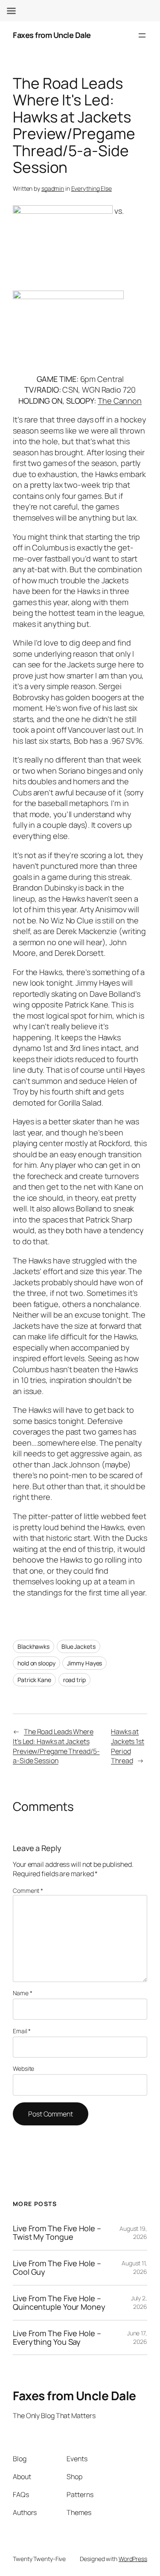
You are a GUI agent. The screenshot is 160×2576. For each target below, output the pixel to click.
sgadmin (53, 188)
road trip (74, 1680)
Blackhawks (33, 1646)
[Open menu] (142, 35)
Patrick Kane (34, 1680)
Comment (28, 1891)
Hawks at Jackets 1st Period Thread (128, 1746)
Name (22, 1993)
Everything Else (92, 188)
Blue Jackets (79, 1646)
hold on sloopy (36, 1663)
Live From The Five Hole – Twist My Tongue (57, 2233)
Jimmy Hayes (84, 1663)
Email (22, 2031)
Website (23, 2068)
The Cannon (120, 401)
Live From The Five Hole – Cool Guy (57, 2268)
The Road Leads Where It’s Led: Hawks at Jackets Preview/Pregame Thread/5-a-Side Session (56, 1746)
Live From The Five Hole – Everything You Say (57, 2338)
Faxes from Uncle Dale (52, 35)
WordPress (133, 2559)
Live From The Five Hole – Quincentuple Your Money (59, 2303)
